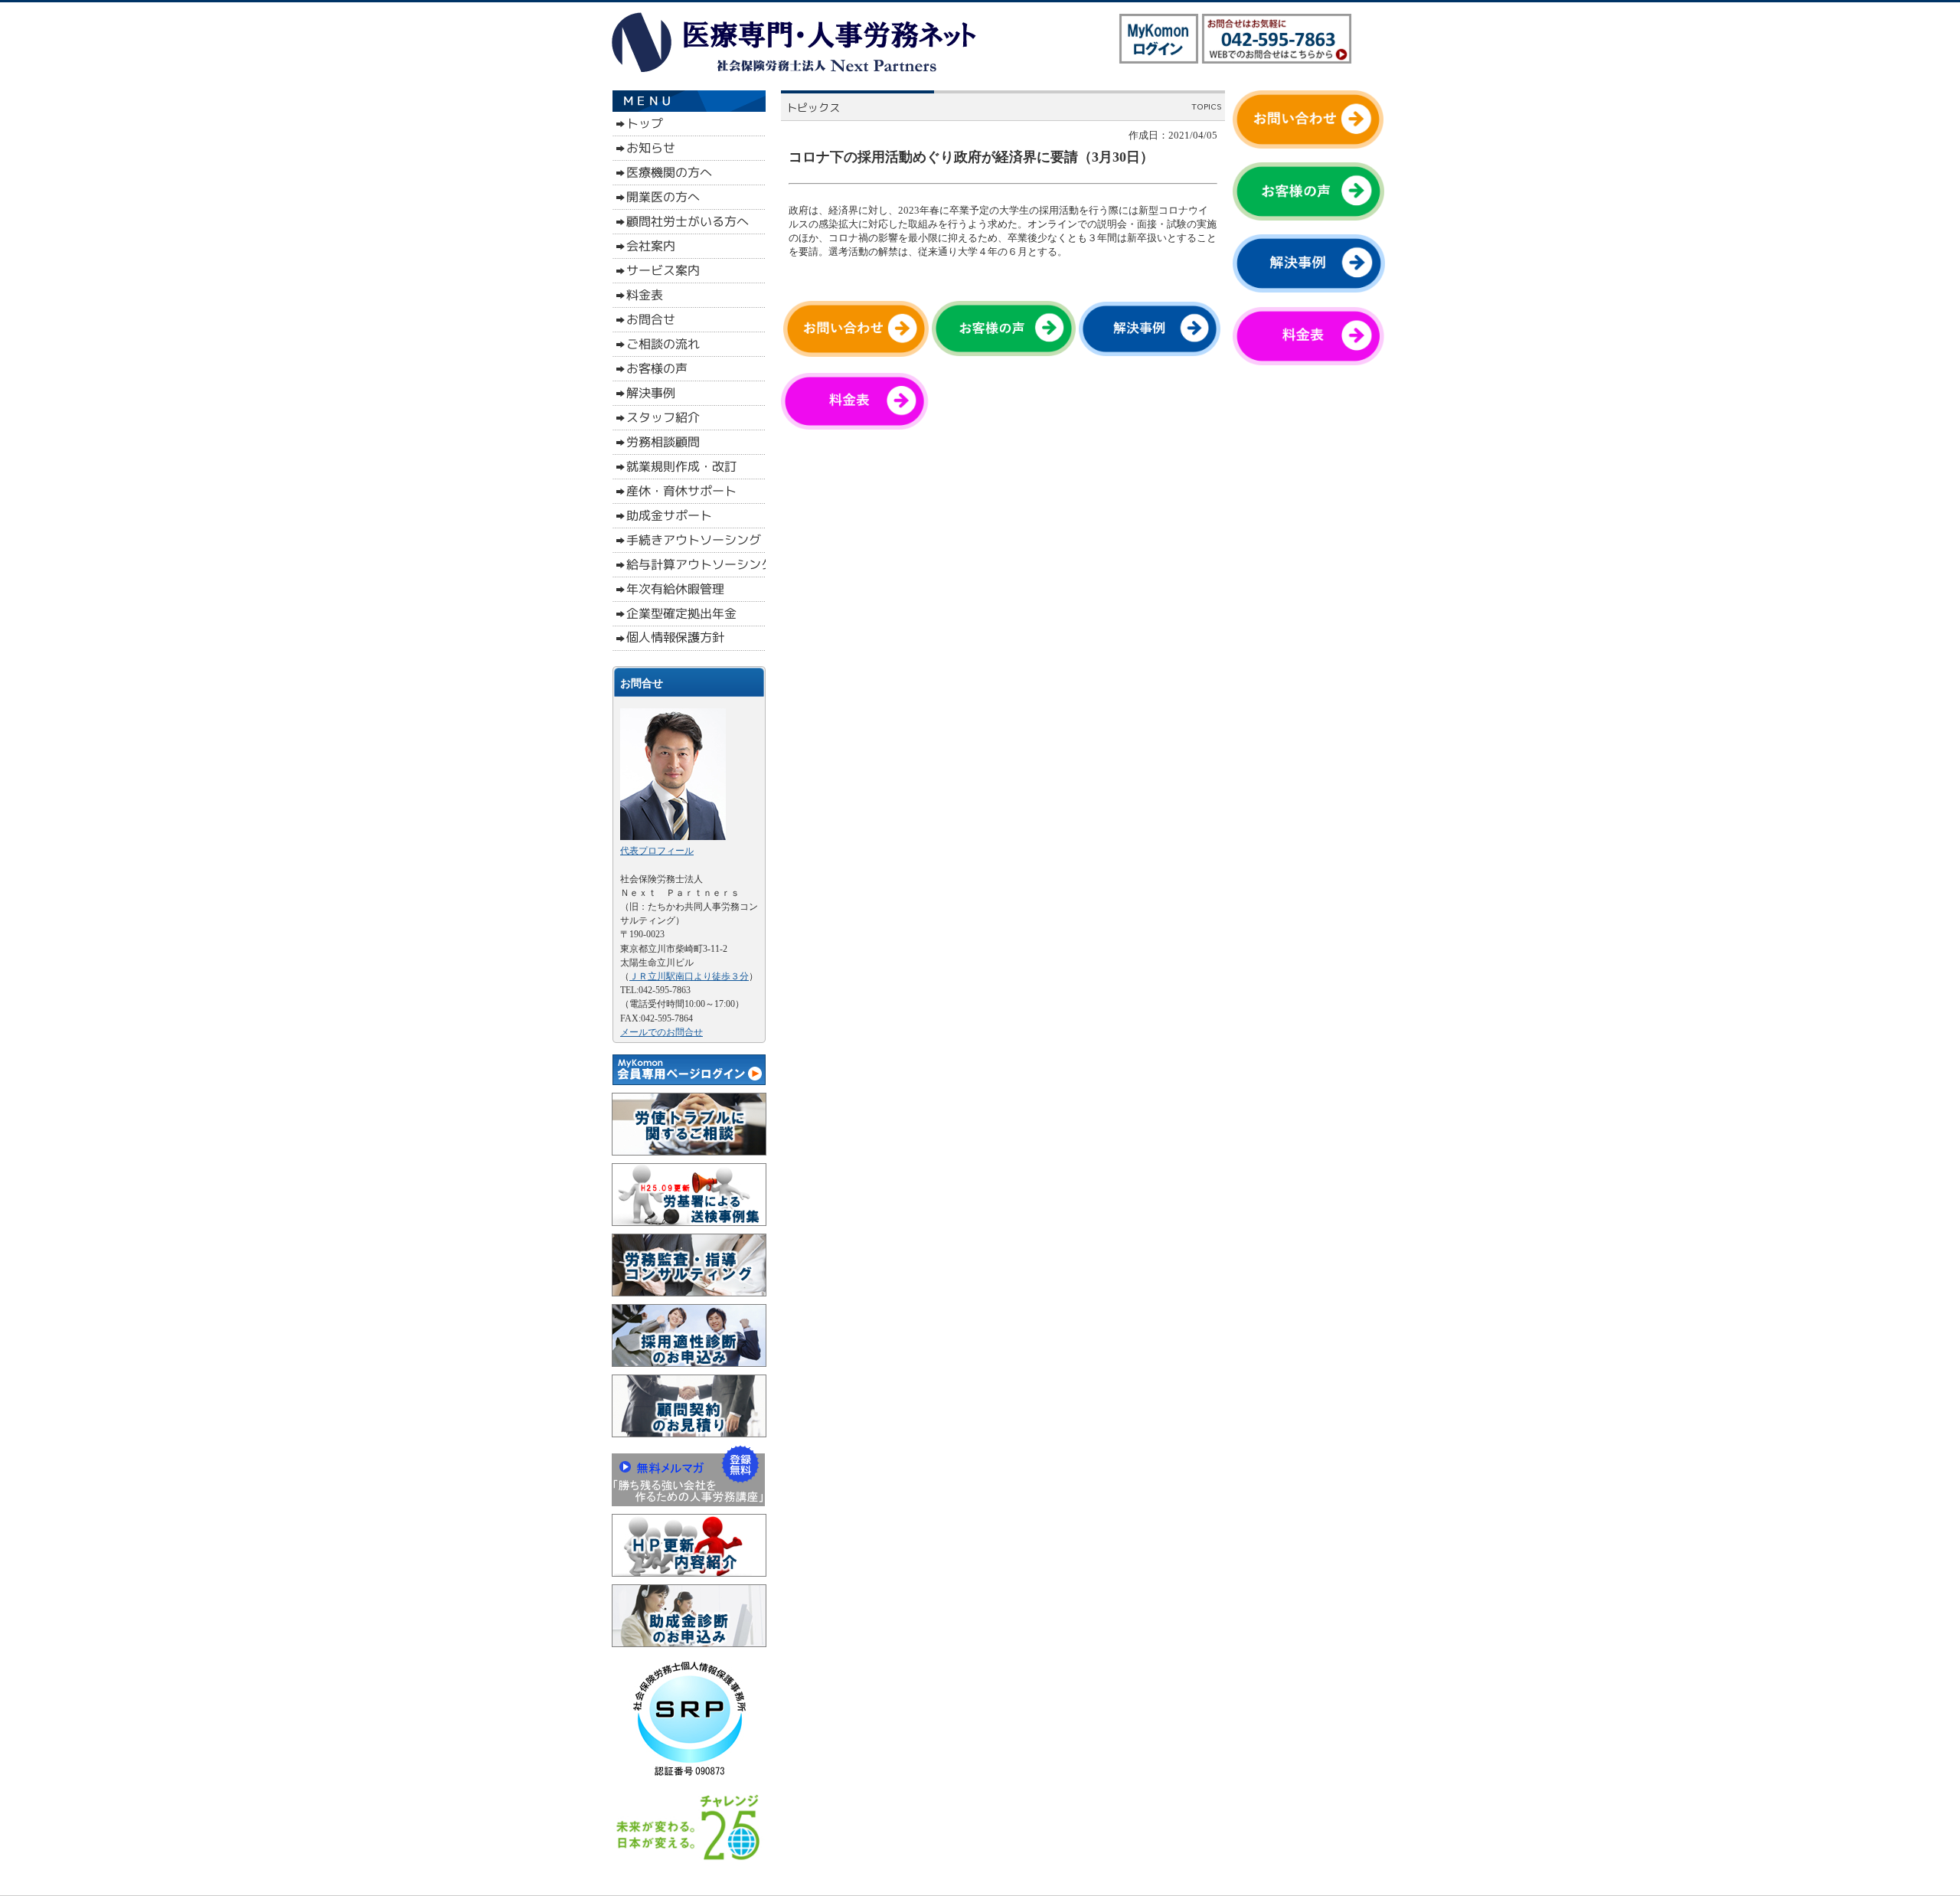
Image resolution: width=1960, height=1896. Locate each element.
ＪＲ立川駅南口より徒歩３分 (689, 976)
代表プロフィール (657, 851)
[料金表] (860, 426)
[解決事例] (1150, 353)
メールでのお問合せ (661, 1032)
